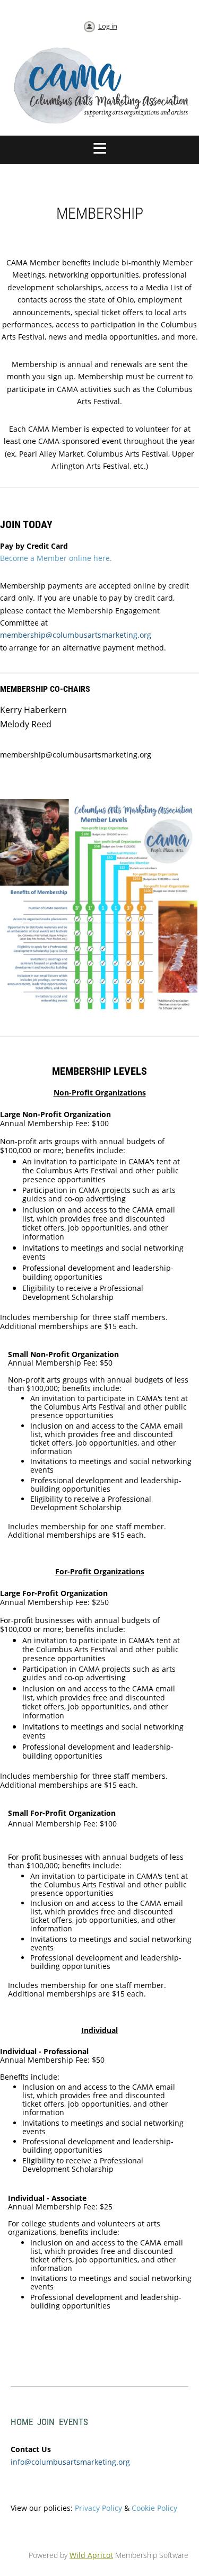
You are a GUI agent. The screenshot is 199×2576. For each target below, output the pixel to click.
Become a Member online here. (56, 558)
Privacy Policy (98, 2508)
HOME (22, 2422)
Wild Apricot (91, 2555)
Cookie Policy (154, 2508)
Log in (108, 26)
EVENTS (73, 2422)
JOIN (46, 2422)
